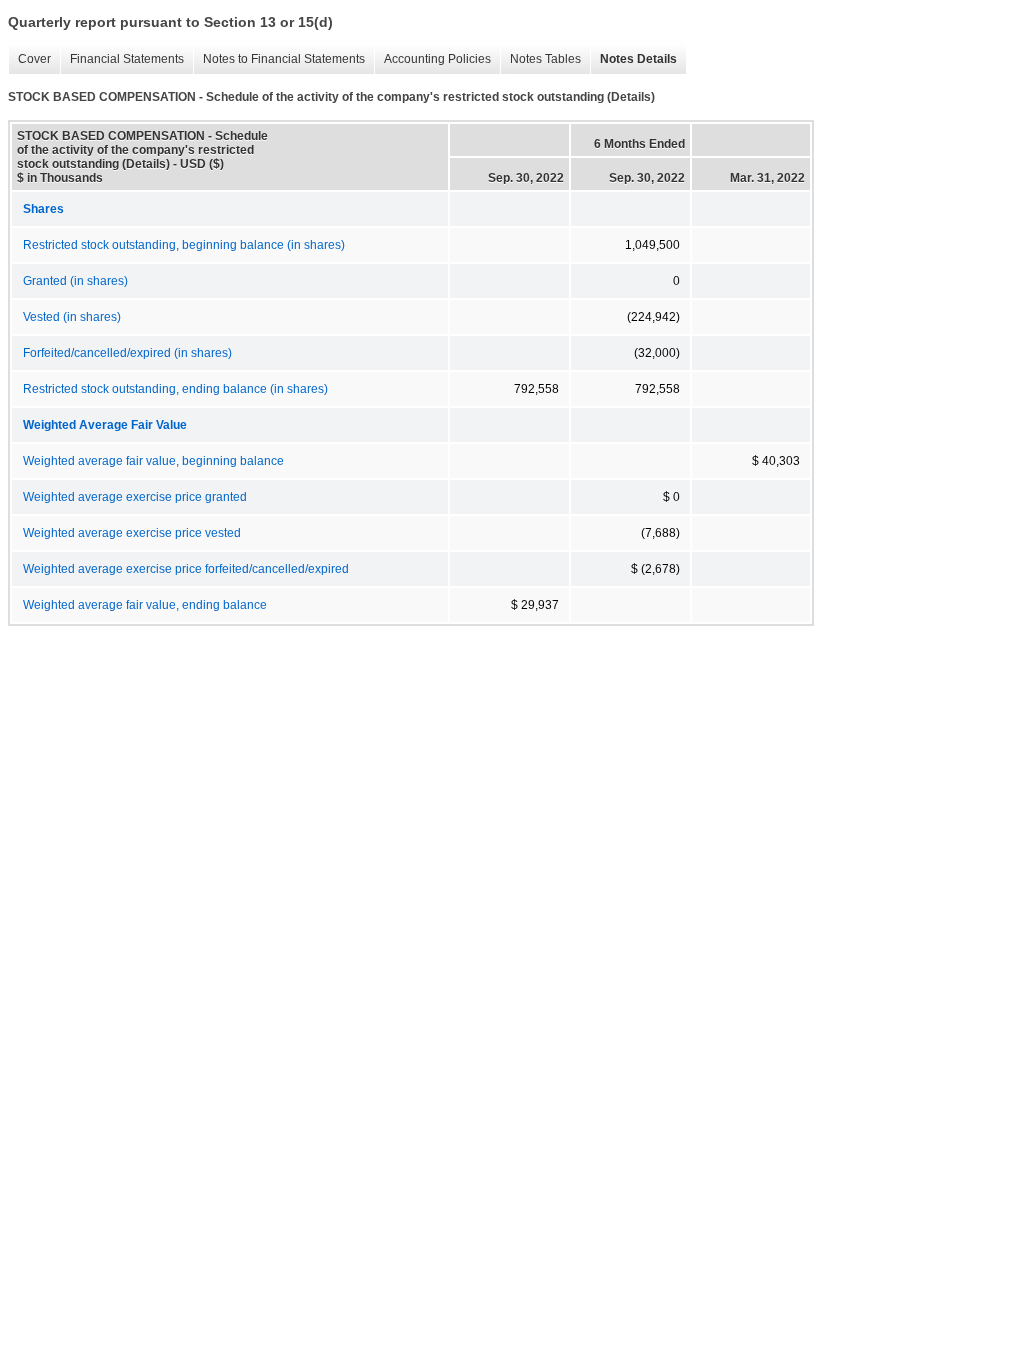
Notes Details (633, 59)
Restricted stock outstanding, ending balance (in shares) (175, 389)
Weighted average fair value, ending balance (145, 605)
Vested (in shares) (72, 317)
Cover (29, 59)
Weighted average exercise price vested (132, 533)
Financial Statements (122, 59)
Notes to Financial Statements (279, 59)
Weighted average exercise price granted (135, 497)
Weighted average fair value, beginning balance (153, 461)
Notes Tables (540, 59)
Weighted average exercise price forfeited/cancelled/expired (186, 569)
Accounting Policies (432, 59)
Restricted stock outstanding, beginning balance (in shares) (184, 245)
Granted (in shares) (75, 281)
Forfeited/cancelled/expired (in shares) (127, 353)
